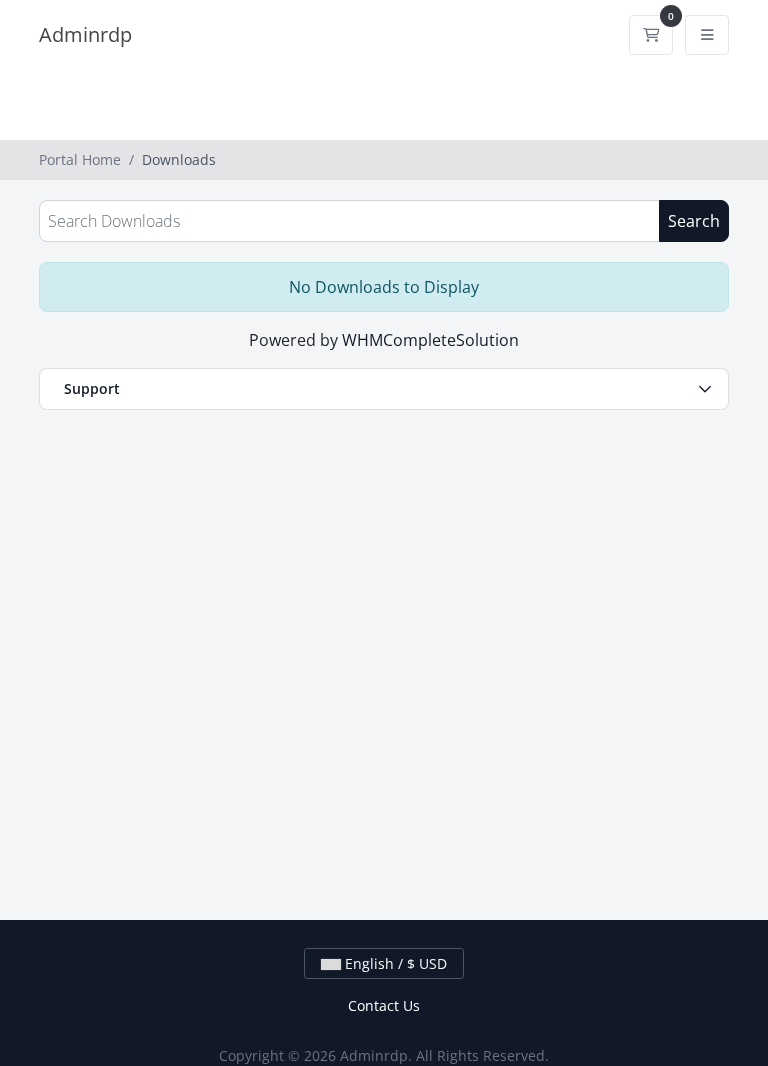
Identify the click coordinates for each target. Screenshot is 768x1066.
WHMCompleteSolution (430, 340)
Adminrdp (85, 34)
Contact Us (384, 1005)
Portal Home (80, 159)
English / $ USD (394, 963)
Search (694, 221)
